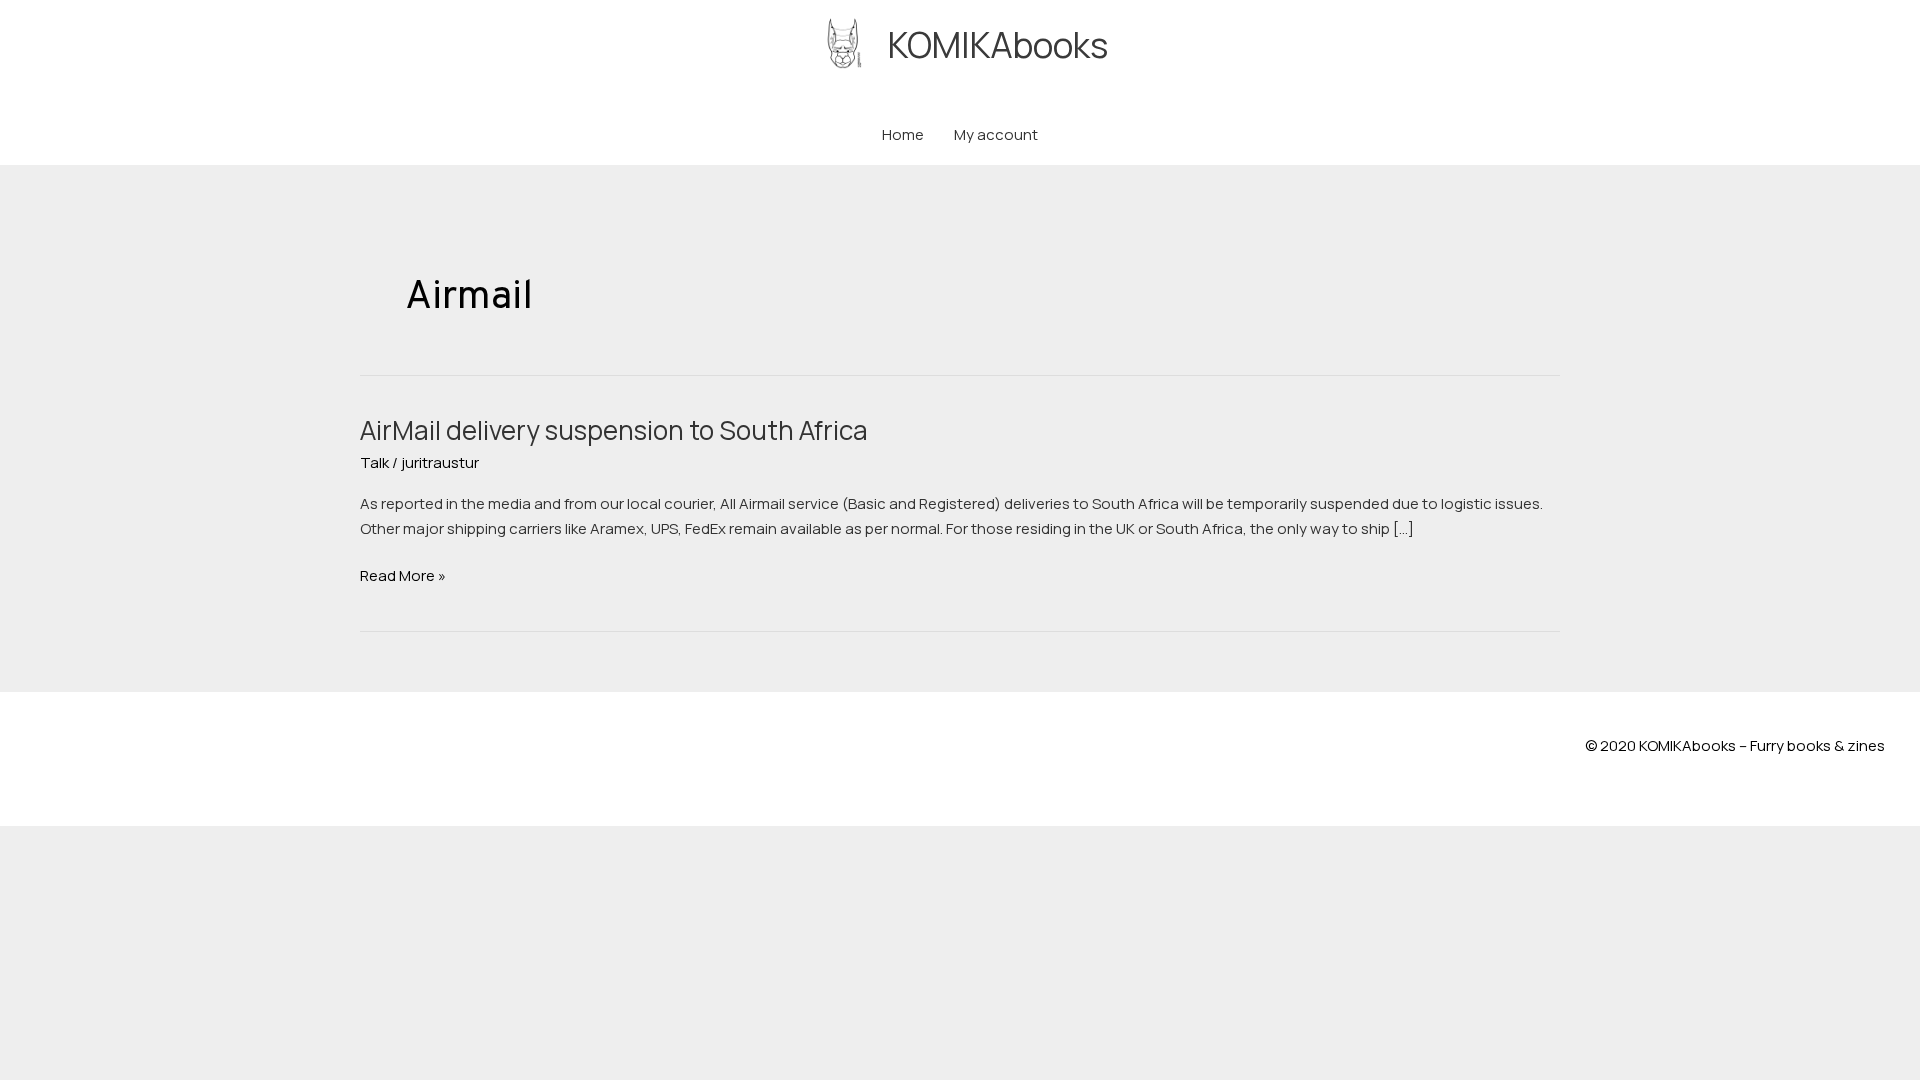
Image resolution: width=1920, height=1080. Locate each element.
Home (903, 134)
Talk (374, 462)
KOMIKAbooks (998, 45)
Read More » (403, 576)
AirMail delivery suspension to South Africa (614, 430)
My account (996, 134)
